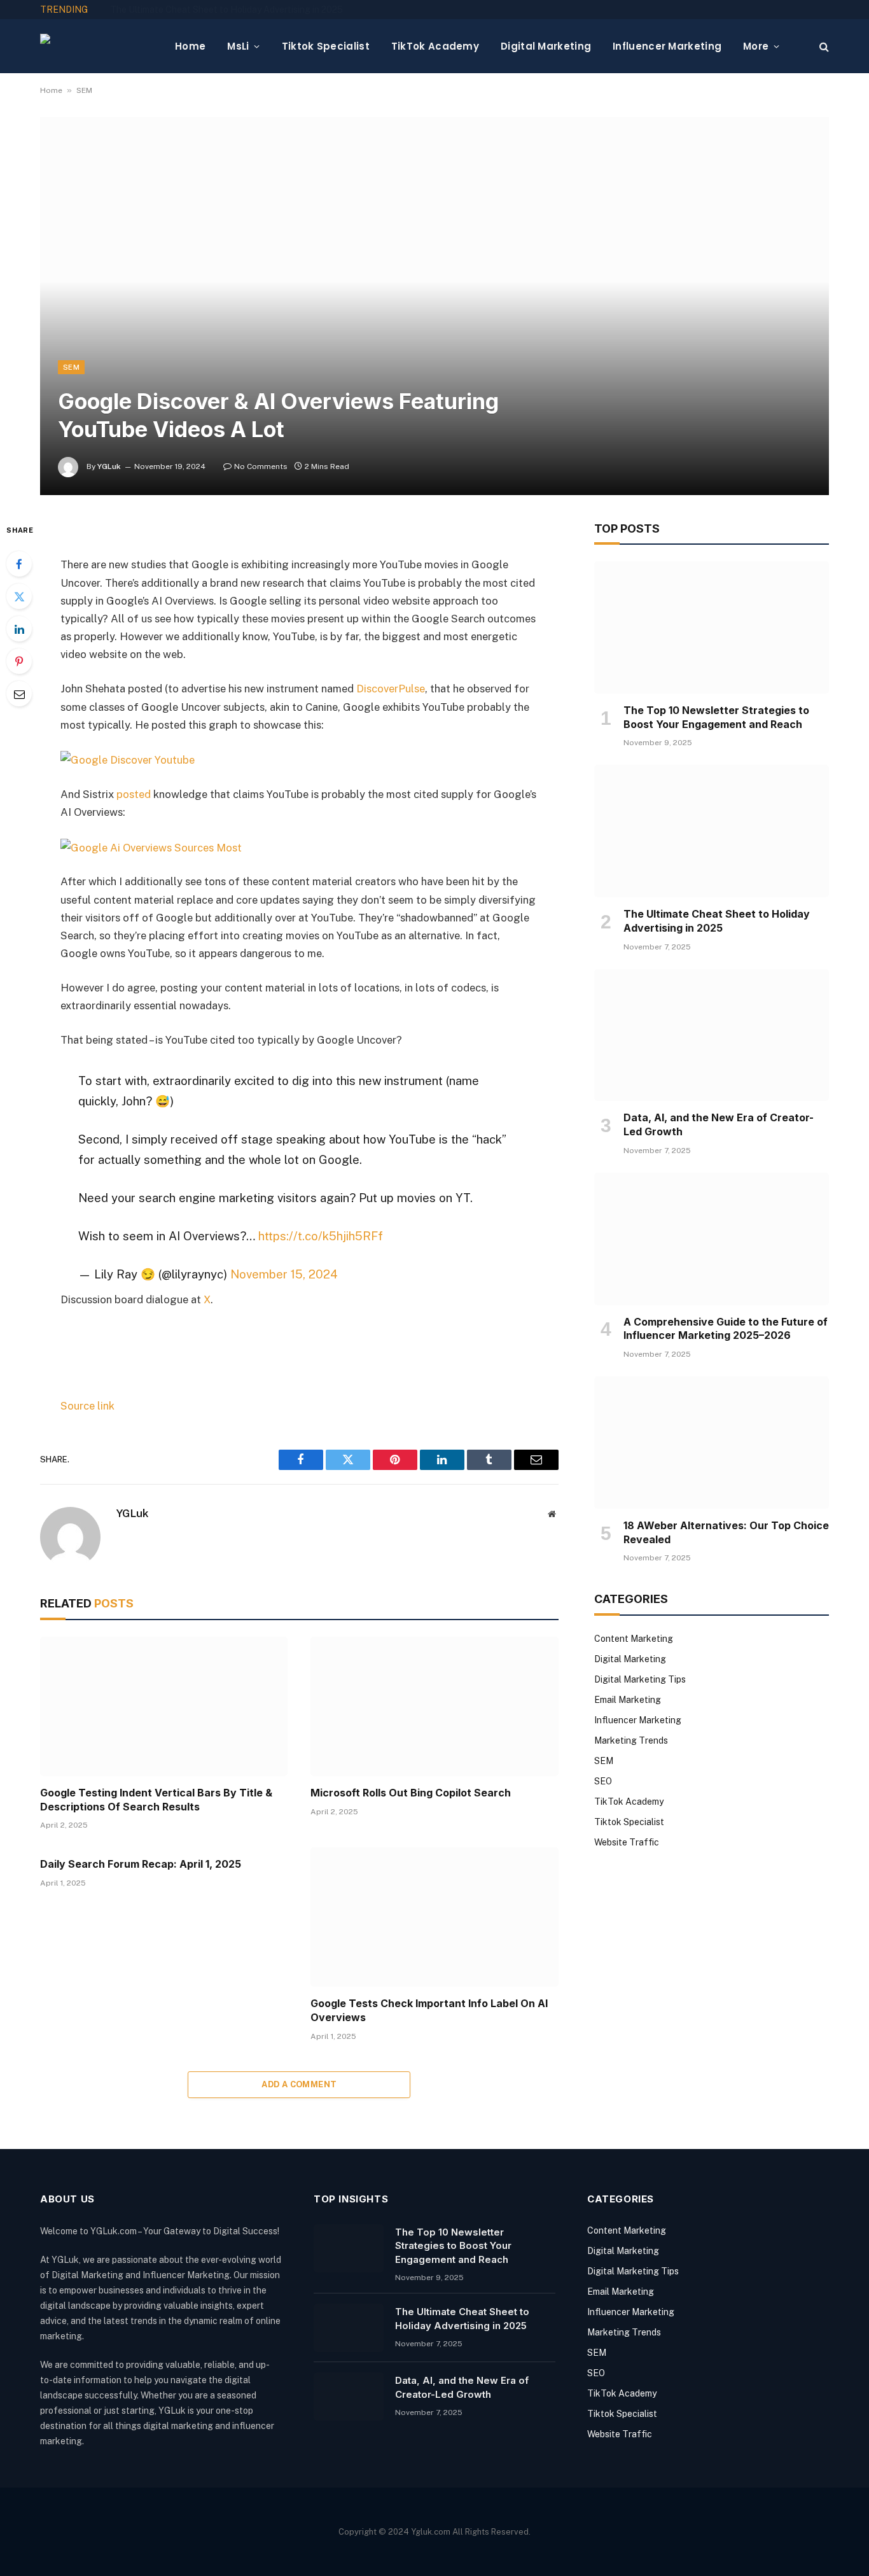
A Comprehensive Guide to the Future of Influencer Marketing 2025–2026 (726, 1329)
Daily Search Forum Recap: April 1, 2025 (141, 1864)
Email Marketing (628, 1700)
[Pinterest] (19, 661)
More (756, 46)
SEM (84, 90)
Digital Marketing (546, 46)
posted (134, 794)
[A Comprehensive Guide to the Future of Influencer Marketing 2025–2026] (712, 1239)
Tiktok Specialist (326, 46)
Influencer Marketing (667, 46)
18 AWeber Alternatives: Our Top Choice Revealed (726, 1532)
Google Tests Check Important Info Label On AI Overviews (429, 2010)
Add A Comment (299, 2084)
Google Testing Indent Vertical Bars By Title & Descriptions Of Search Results (156, 1800)
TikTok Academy (435, 46)
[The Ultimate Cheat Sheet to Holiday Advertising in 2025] (712, 831)
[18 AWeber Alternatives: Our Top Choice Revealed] (712, 1443)
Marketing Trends (631, 1740)
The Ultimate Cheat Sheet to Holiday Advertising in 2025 (226, 10)
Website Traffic (627, 1842)
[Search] (823, 46)
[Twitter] (19, 596)
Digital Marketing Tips (640, 1679)
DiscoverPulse (391, 689)
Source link (87, 1406)
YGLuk (109, 466)
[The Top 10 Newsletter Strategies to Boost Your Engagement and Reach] (712, 627)
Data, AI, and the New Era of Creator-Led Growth (719, 1124)
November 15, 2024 (284, 1274)
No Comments (261, 466)
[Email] (19, 694)
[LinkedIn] (19, 629)
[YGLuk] (97, 46)
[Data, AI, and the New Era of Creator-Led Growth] (712, 1035)
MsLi (238, 46)
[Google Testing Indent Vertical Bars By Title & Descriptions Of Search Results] (164, 1706)
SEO (603, 1781)
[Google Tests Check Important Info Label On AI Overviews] (434, 1917)
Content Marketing (634, 1639)
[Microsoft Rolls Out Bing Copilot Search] (434, 1706)
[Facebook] (19, 564)
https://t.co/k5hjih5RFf (321, 1236)
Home (190, 46)
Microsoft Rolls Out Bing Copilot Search (411, 1793)
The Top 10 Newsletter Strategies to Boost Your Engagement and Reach (716, 717)
